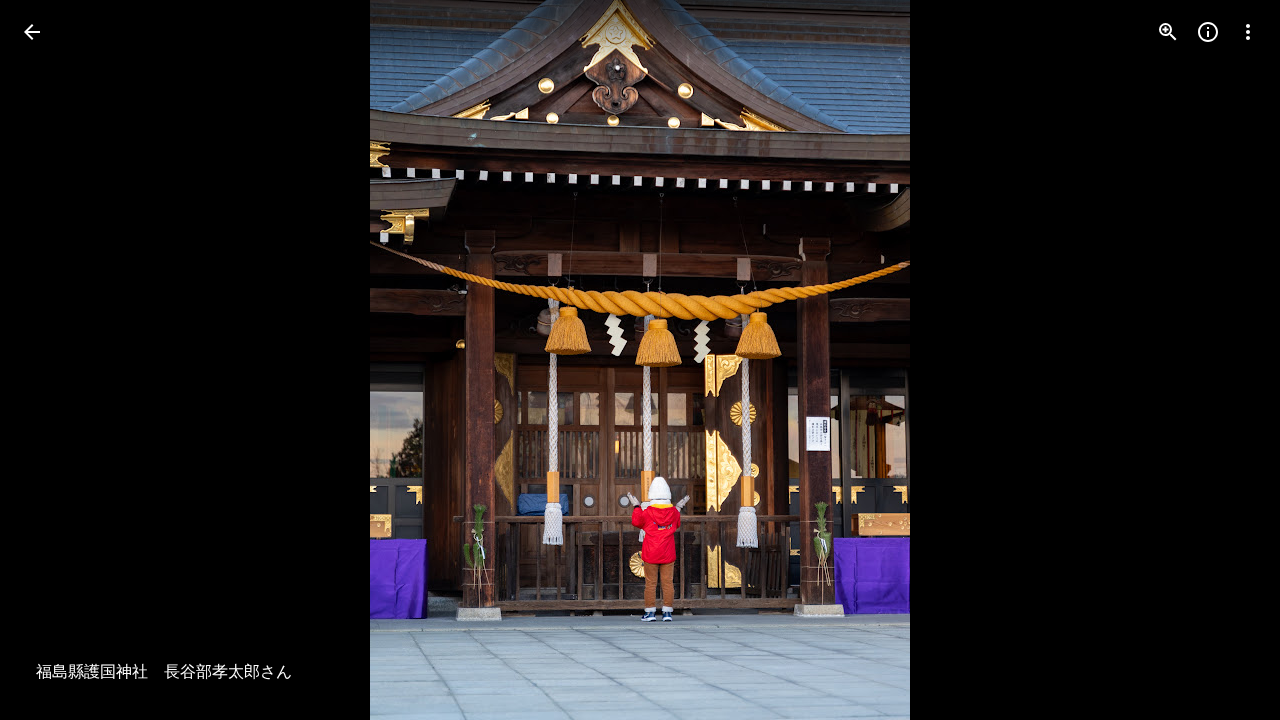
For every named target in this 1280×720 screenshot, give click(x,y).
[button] (56, 360)
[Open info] (1208, 32)
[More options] (1248, 32)
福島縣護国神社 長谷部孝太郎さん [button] (164, 672)
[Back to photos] (32, 32)
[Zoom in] (1168, 32)
